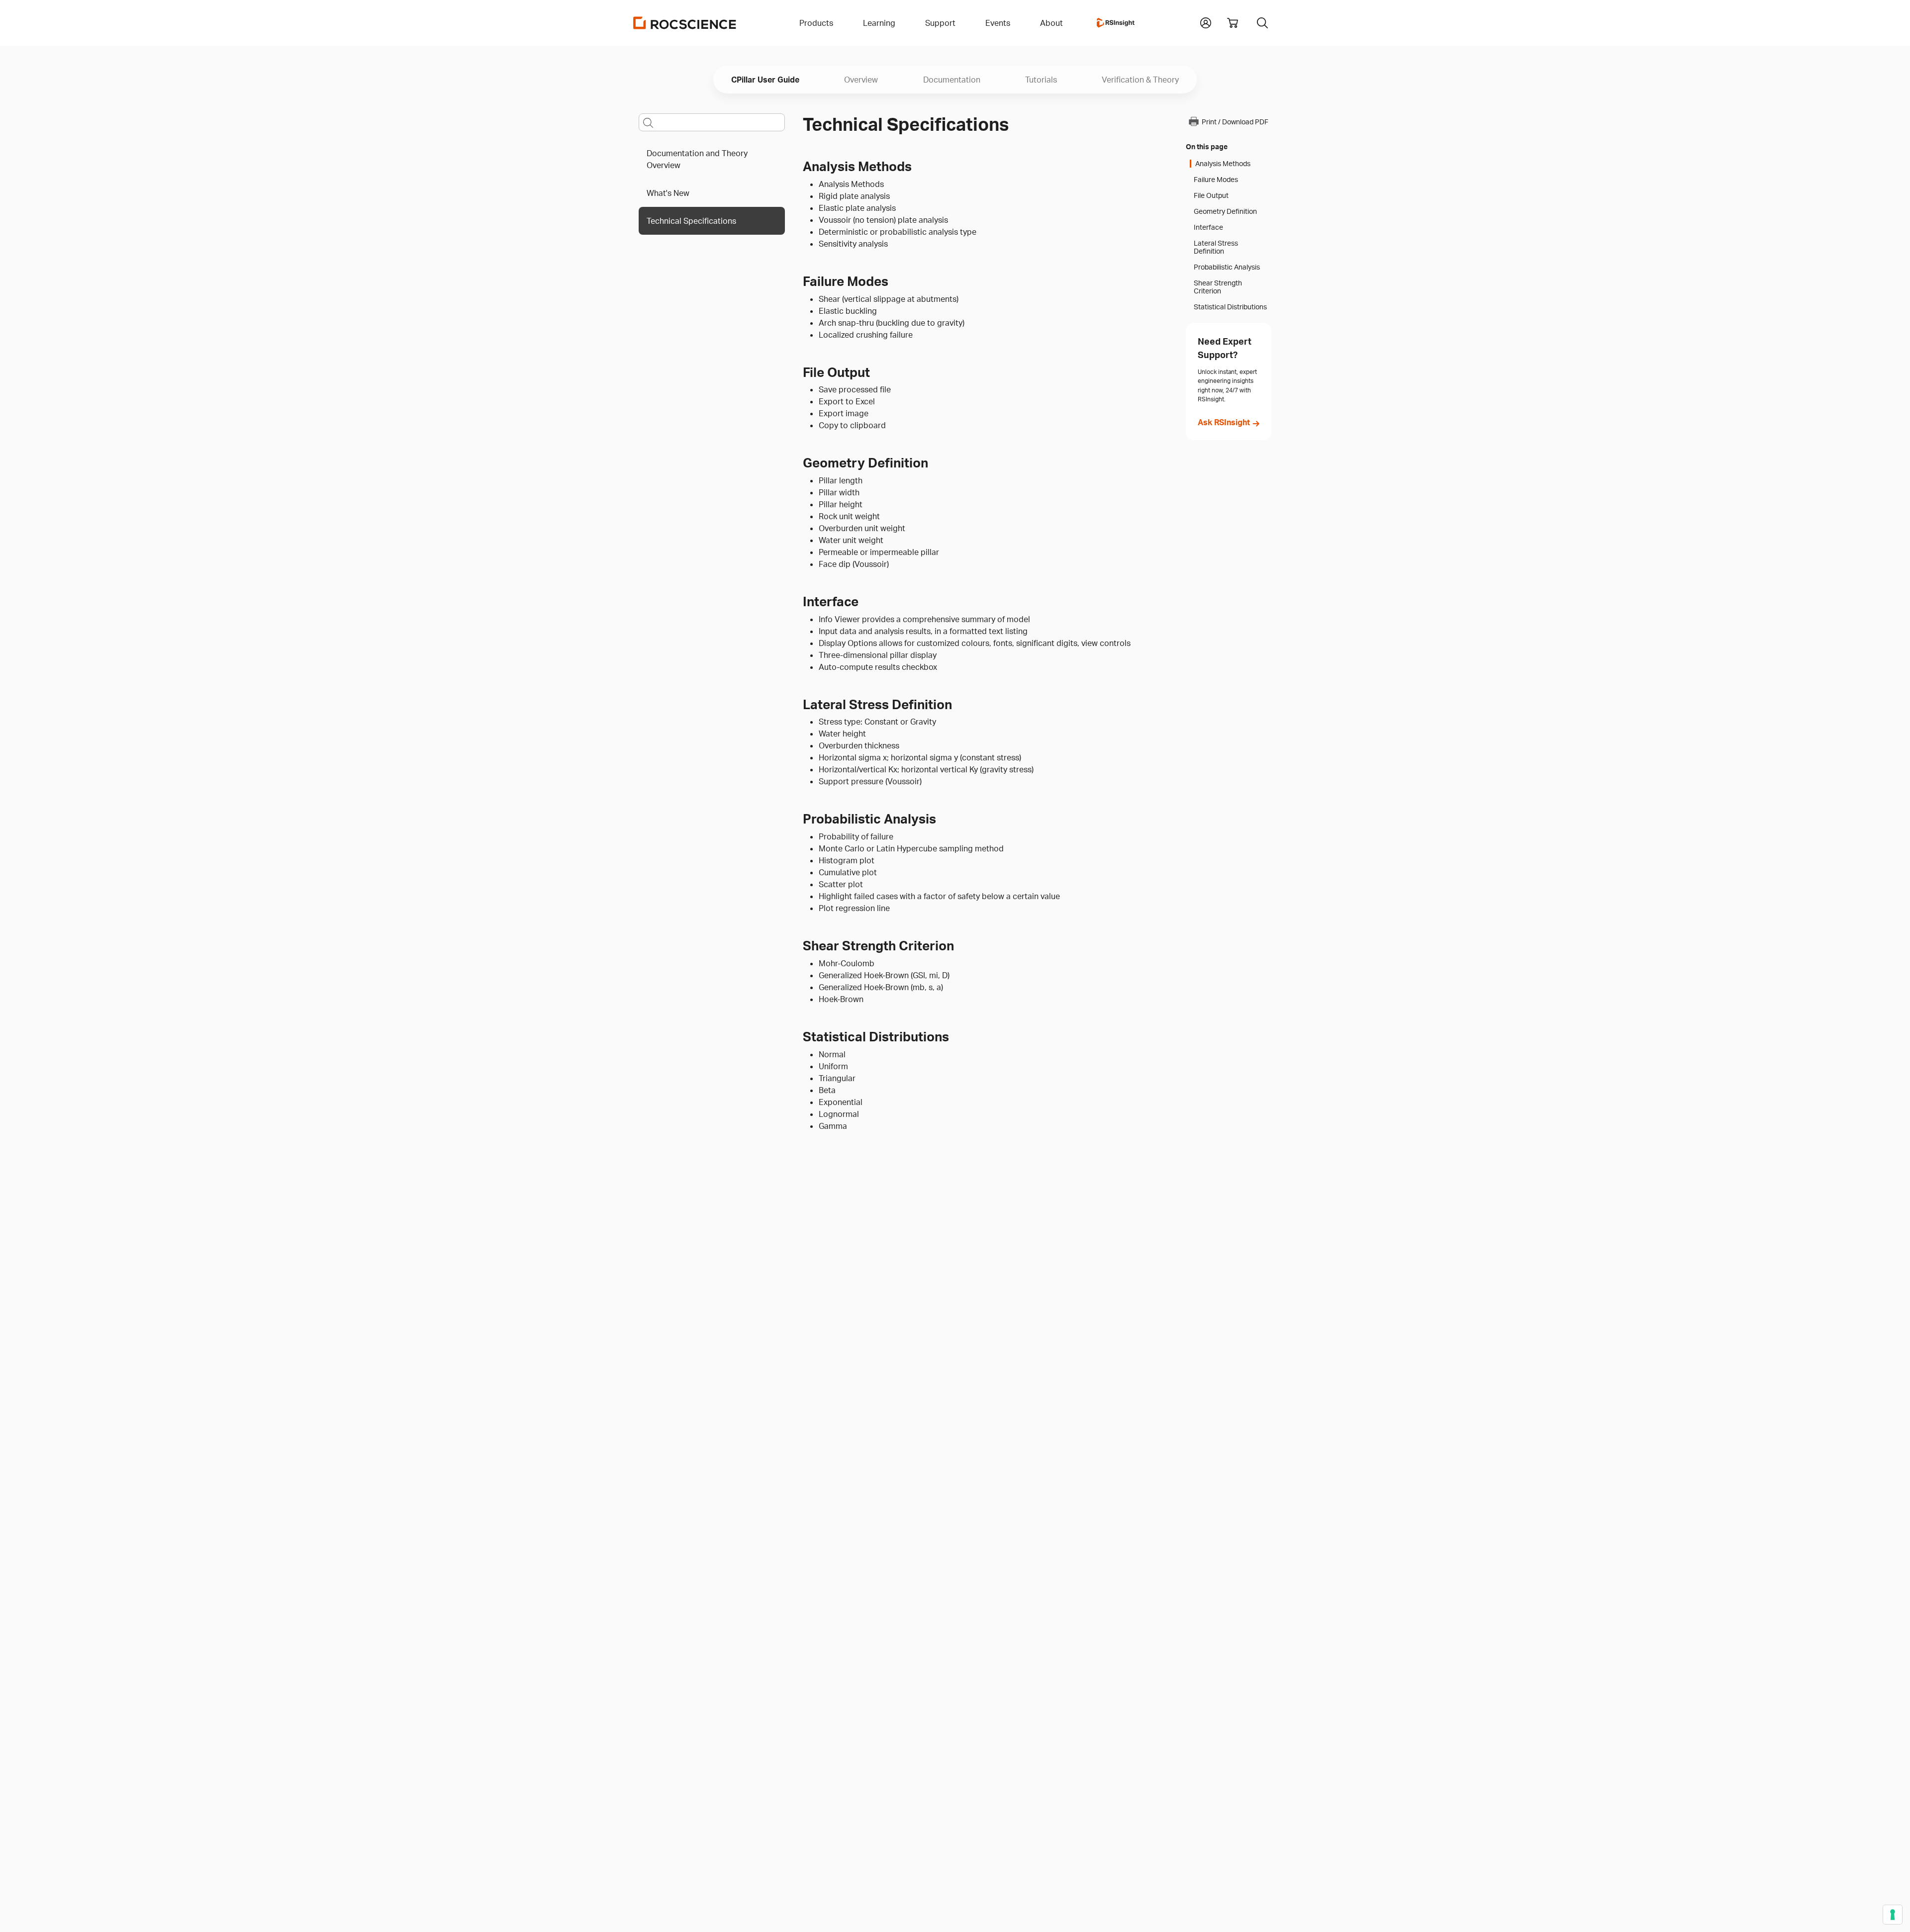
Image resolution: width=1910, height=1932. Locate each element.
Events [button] (998, 23)
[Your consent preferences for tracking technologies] (1893, 1915)
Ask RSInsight (1224, 422)
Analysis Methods (1223, 164)
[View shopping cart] (1233, 23)
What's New (668, 193)
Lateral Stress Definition (1216, 247)
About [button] (1051, 23)
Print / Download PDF (1235, 122)
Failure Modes (1216, 180)
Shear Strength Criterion (1218, 287)
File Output (1211, 195)
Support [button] (940, 23)
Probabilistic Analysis (1227, 267)
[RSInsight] (1116, 23)
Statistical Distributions (1230, 307)
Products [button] (816, 23)
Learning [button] (879, 23)
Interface (1208, 227)
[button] (1206, 22)
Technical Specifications (691, 221)
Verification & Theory (1140, 80)
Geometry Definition (1225, 211)
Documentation (952, 80)
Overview (861, 80)
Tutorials (1041, 80)
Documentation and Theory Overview (697, 159)
